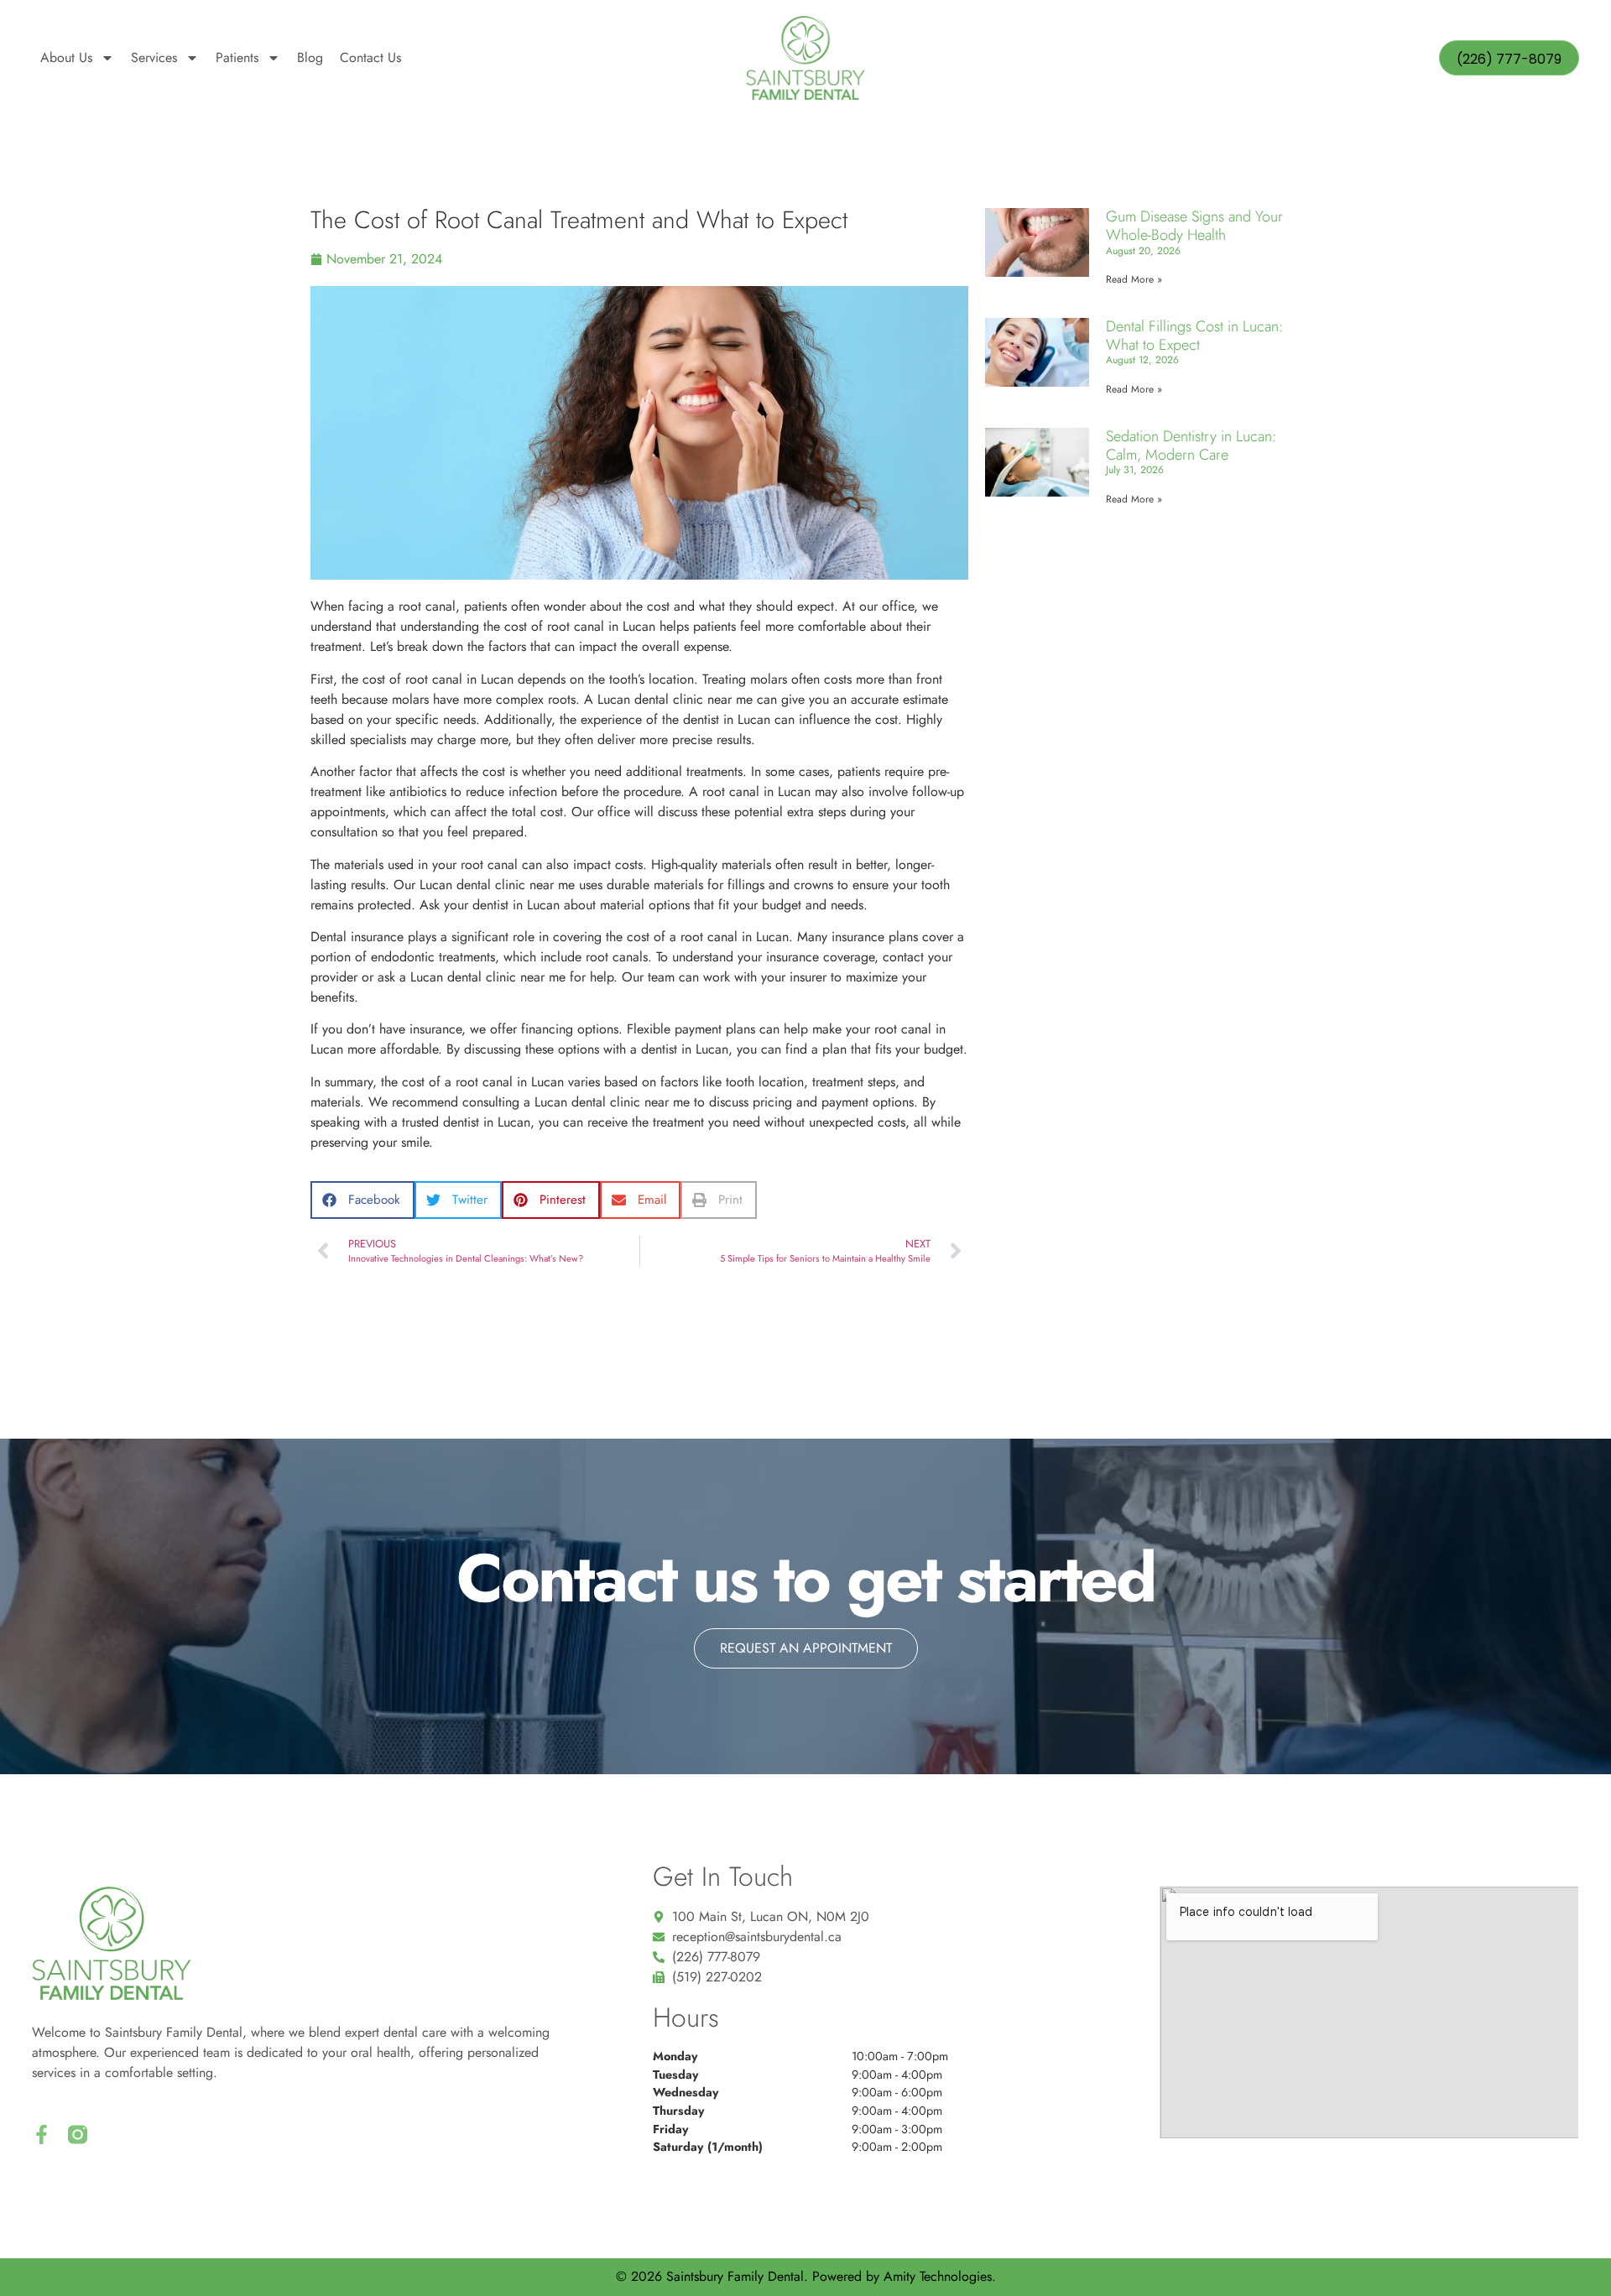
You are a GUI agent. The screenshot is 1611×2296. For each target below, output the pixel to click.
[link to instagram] (78, 2135)
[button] (362, 1200)
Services (154, 57)
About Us (66, 57)
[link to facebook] (42, 2135)
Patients (237, 57)
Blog (310, 57)
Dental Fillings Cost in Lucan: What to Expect (1194, 336)
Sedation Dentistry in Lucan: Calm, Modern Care (1191, 445)
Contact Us (370, 57)
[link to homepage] (805, 58)
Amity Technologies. (940, 2276)
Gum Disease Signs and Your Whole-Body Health (1194, 226)
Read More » (1134, 279)
